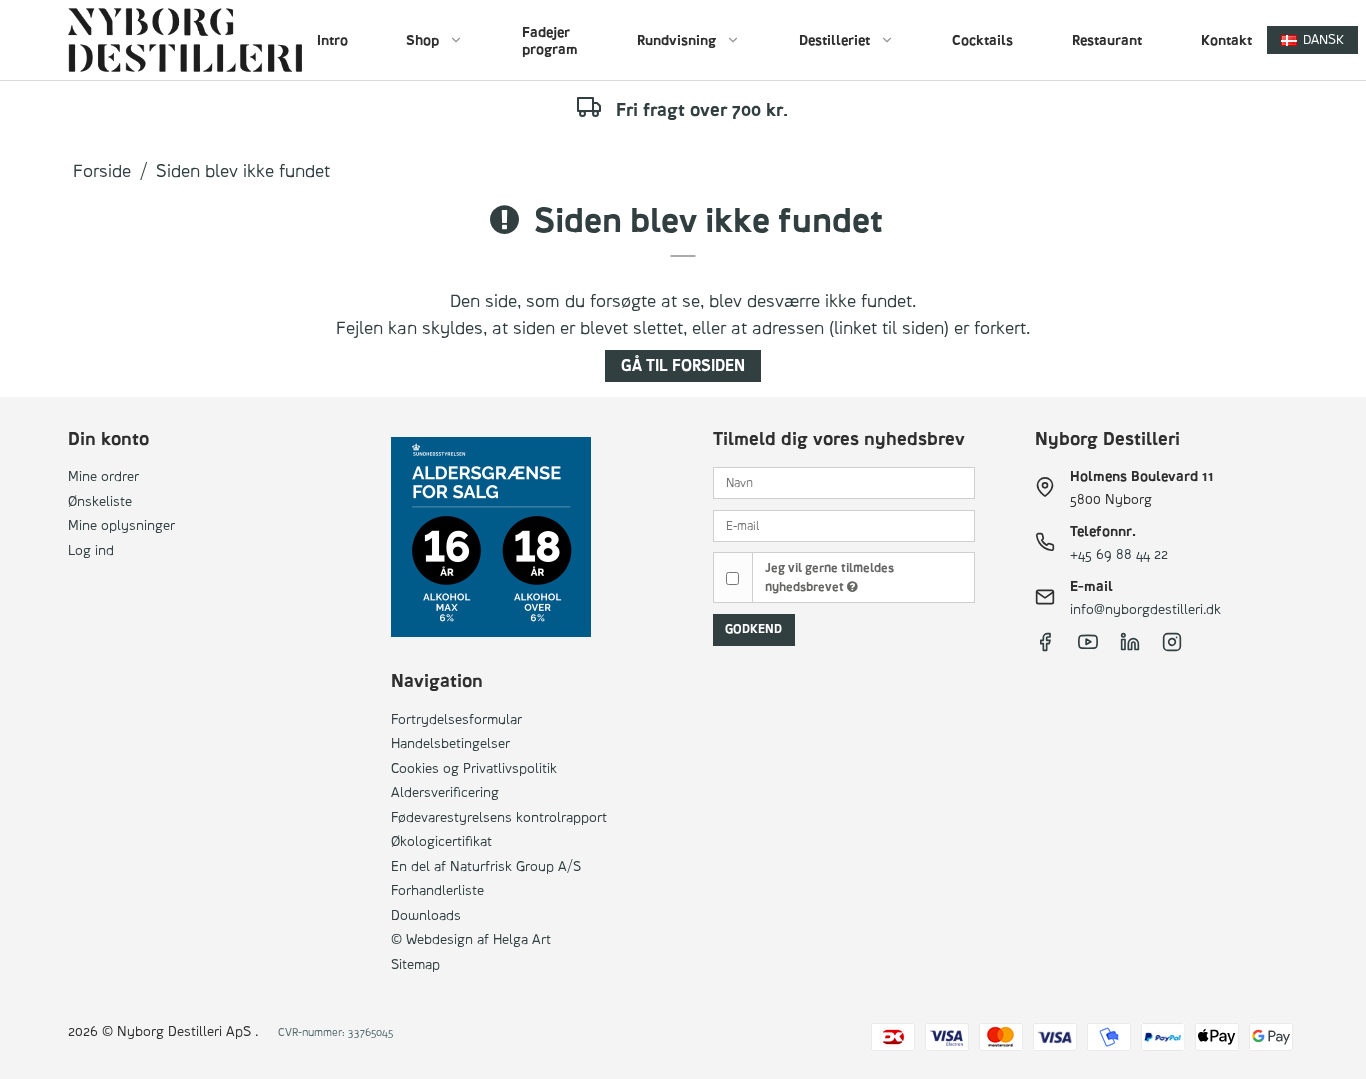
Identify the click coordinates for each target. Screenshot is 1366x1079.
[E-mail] (844, 523)
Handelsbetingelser (450, 742)
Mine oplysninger (121, 524)
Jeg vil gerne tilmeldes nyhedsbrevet (829, 576)
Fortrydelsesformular (456, 718)
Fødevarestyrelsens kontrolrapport (499, 816)
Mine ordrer (103, 475)
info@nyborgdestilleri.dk (1145, 608)
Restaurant (1107, 39)
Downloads (426, 914)
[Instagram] (1172, 646)
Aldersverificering (445, 791)
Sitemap (415, 963)
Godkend (753, 628)
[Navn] (844, 481)
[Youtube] (1088, 646)
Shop (422, 39)
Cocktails (982, 39)
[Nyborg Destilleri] (184, 40)
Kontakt (1226, 39)
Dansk (1323, 39)
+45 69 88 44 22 (1119, 553)
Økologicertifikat (441, 840)
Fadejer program (550, 40)
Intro (332, 39)
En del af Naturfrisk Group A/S (486, 865)
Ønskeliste (100, 500)
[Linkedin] (1130, 646)
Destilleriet (834, 39)
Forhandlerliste (437, 889)
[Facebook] (1045, 646)
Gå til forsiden (683, 365)
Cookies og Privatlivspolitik (474, 767)
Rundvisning (676, 39)
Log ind (91, 549)
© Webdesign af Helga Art (471, 938)
